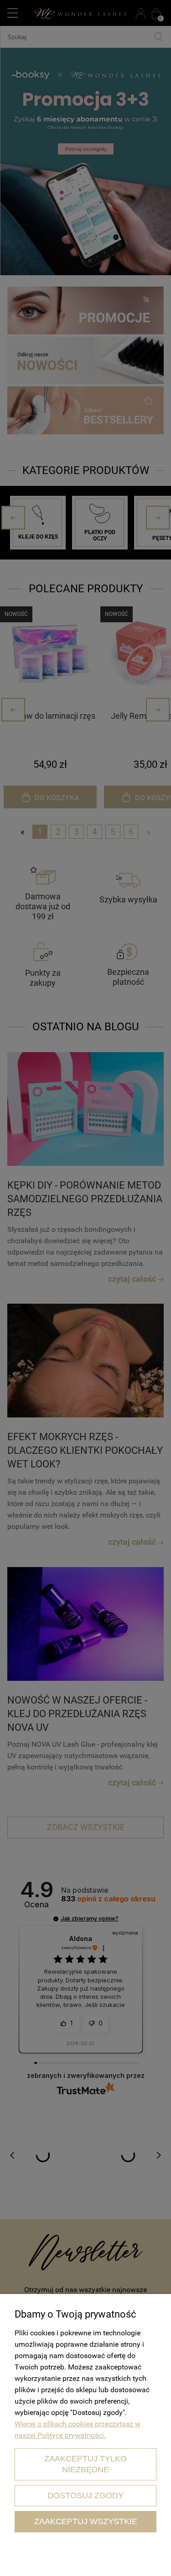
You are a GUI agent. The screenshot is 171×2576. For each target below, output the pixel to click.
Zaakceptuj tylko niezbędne (85, 2464)
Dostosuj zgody (85, 2495)
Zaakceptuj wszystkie (86, 2521)
